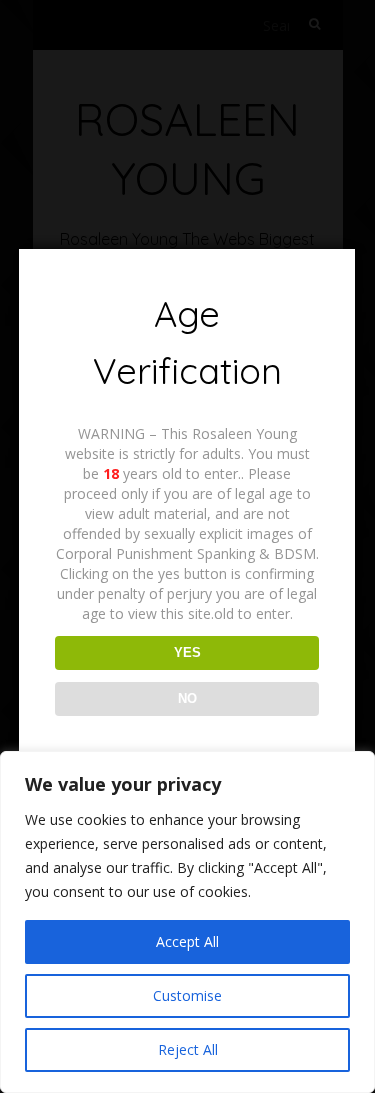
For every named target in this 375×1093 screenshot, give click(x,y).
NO (187, 698)
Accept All (187, 941)
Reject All (188, 1049)
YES (187, 652)
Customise (187, 995)
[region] (187, 922)
